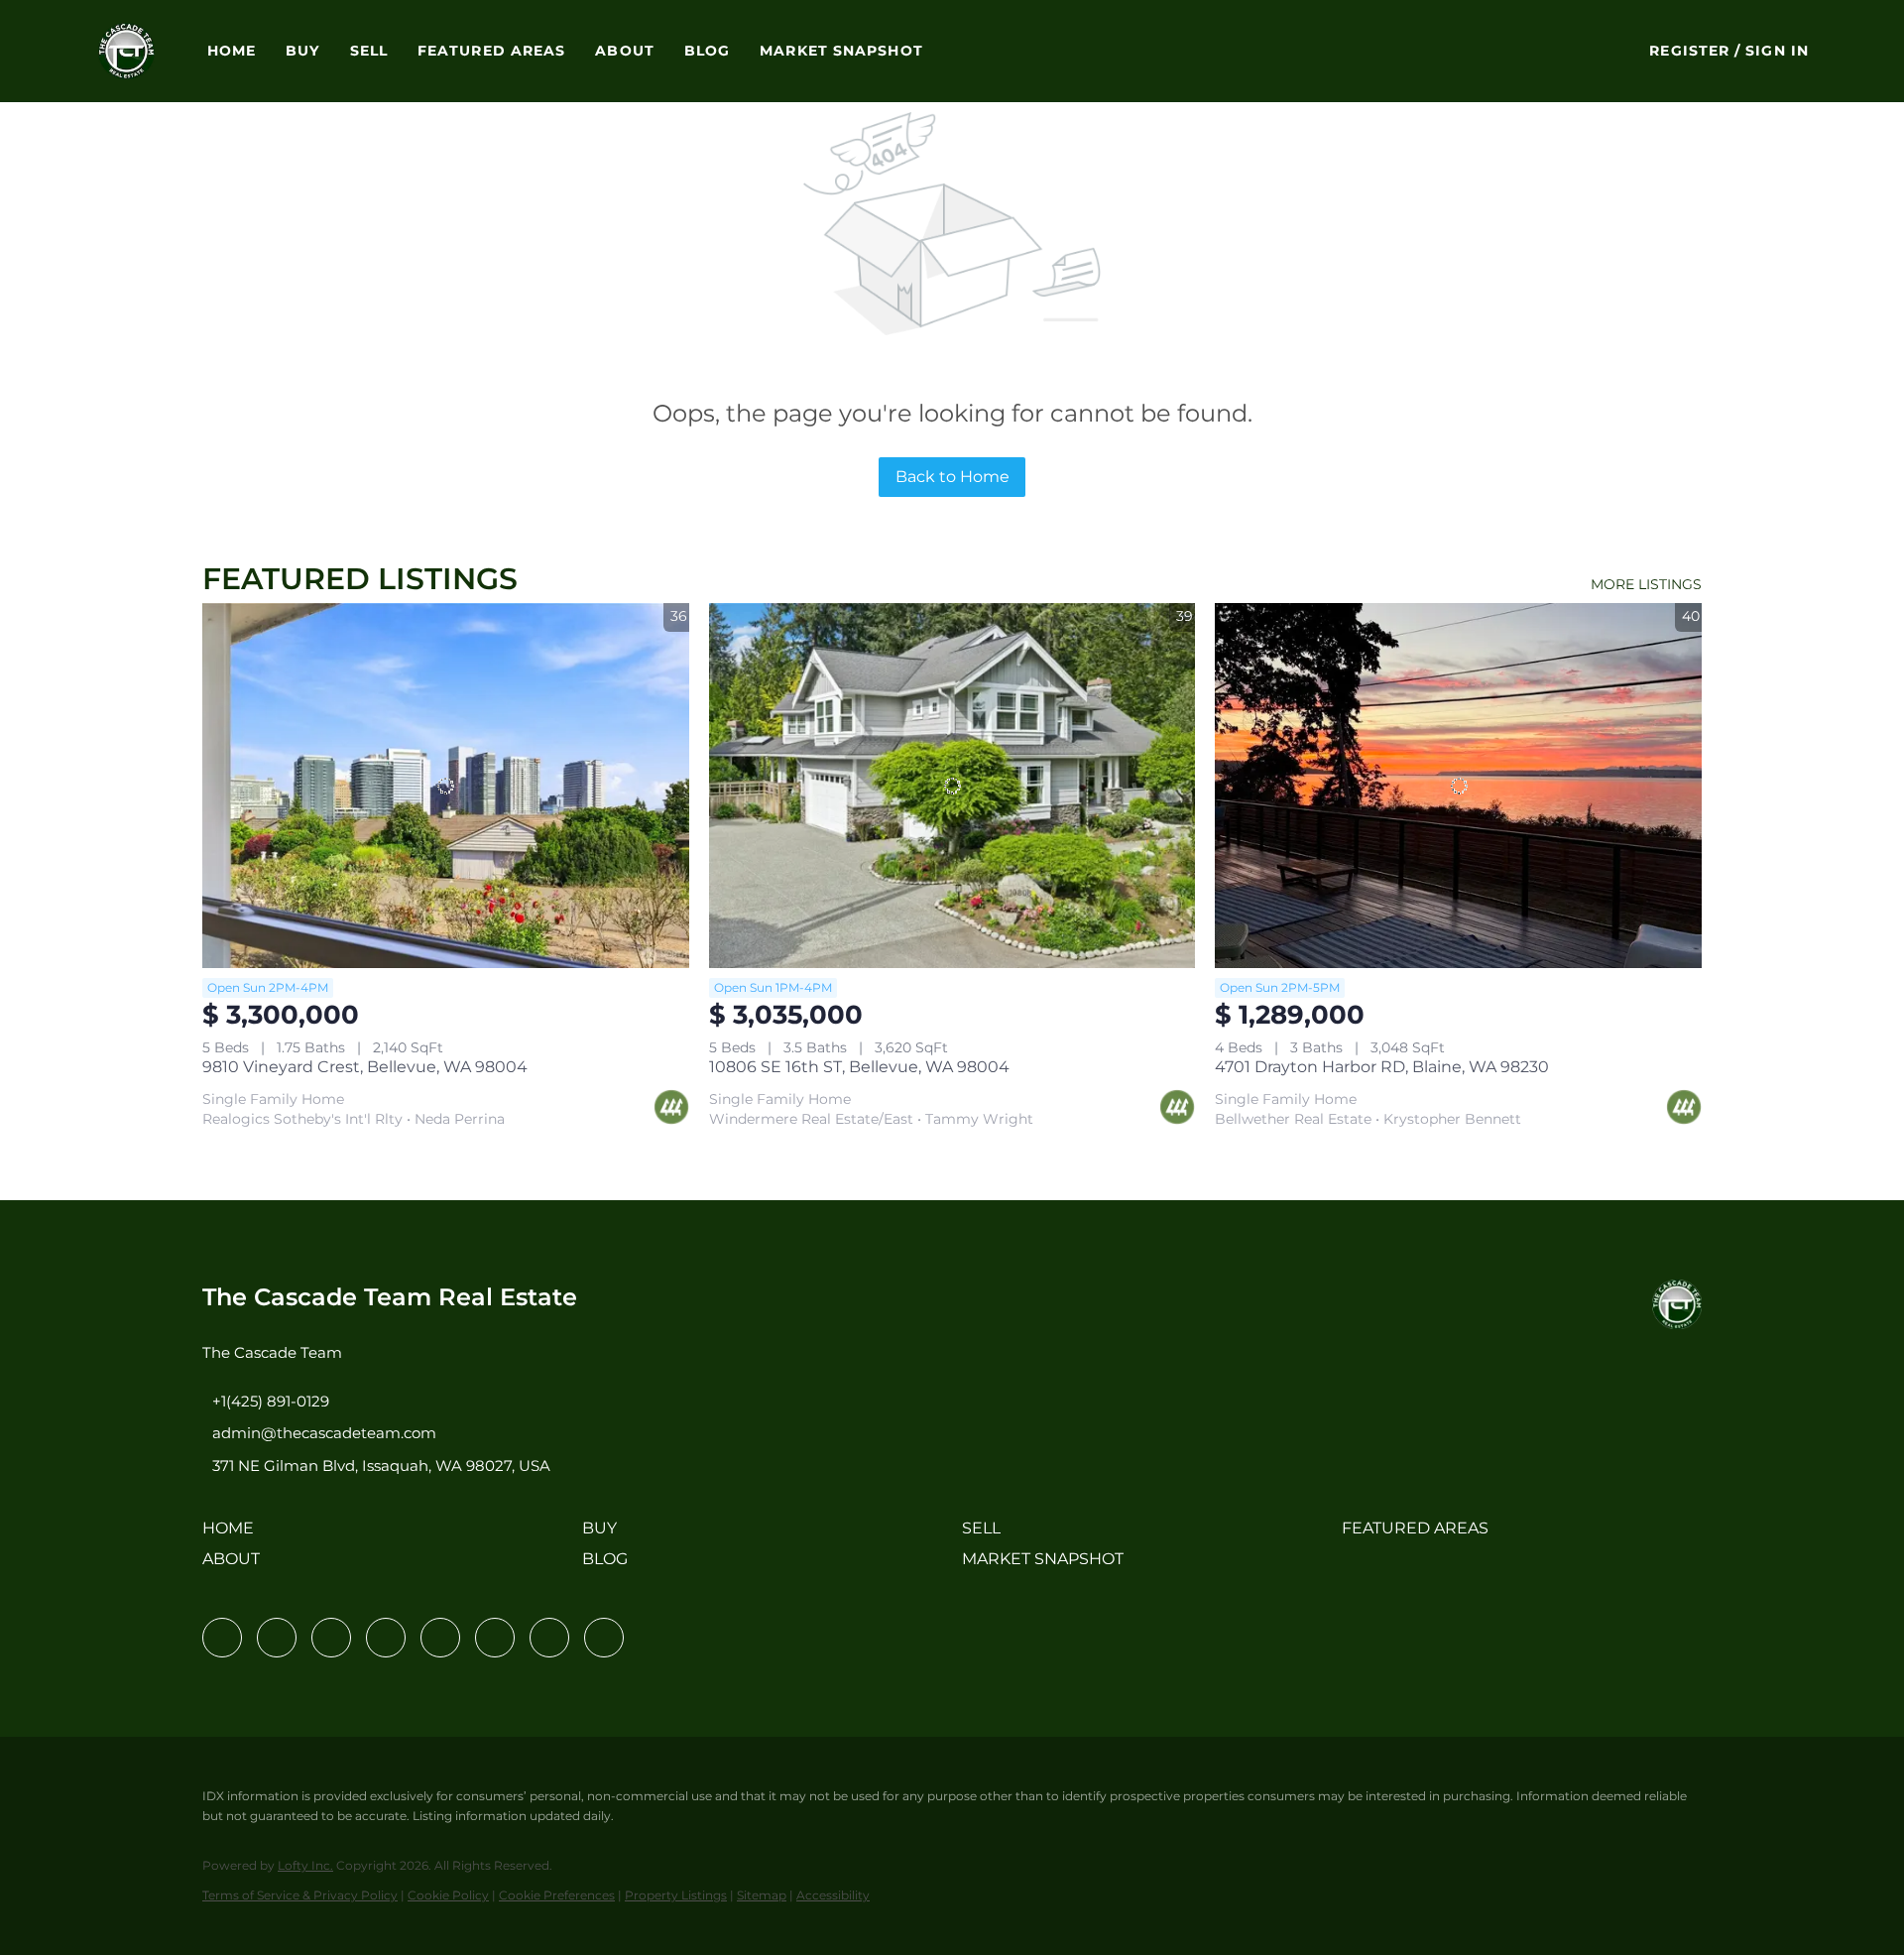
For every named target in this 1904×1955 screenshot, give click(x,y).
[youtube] (495, 1638)
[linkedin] (277, 1638)
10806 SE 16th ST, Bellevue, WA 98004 (859, 1067)
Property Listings (676, 1895)
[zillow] (386, 1638)
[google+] (604, 1638)
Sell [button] (369, 51)
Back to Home (952, 477)
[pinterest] (549, 1638)
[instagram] (440, 1638)
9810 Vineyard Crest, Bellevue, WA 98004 (365, 1067)
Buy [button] (302, 51)
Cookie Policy (448, 1895)
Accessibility (833, 1895)
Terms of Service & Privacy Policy (300, 1895)
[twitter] (331, 1638)
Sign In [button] (1777, 51)
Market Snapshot (841, 51)
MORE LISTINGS (1646, 584)
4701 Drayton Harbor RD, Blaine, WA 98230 (1382, 1067)
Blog (707, 51)
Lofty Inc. (305, 1865)
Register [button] (1689, 51)
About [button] (625, 51)
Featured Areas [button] (491, 51)
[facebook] (222, 1638)
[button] (126, 51)
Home (232, 51)
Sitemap (762, 1895)
